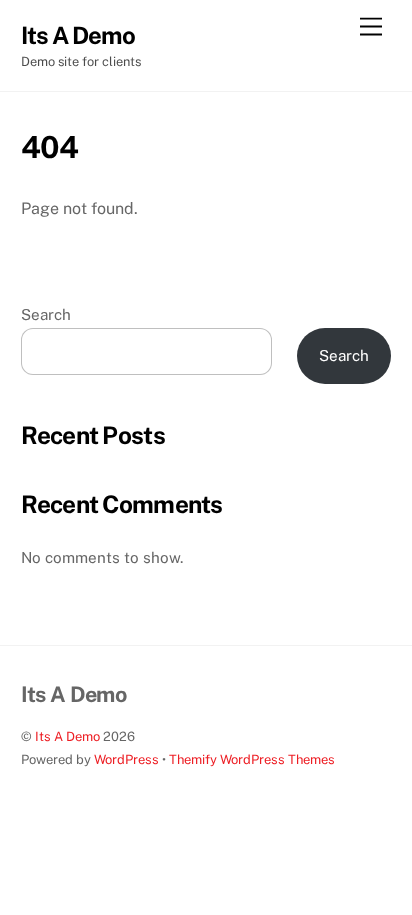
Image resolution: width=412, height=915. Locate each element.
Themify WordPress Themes (252, 759)
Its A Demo (67, 736)
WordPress (126, 759)
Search (46, 314)
